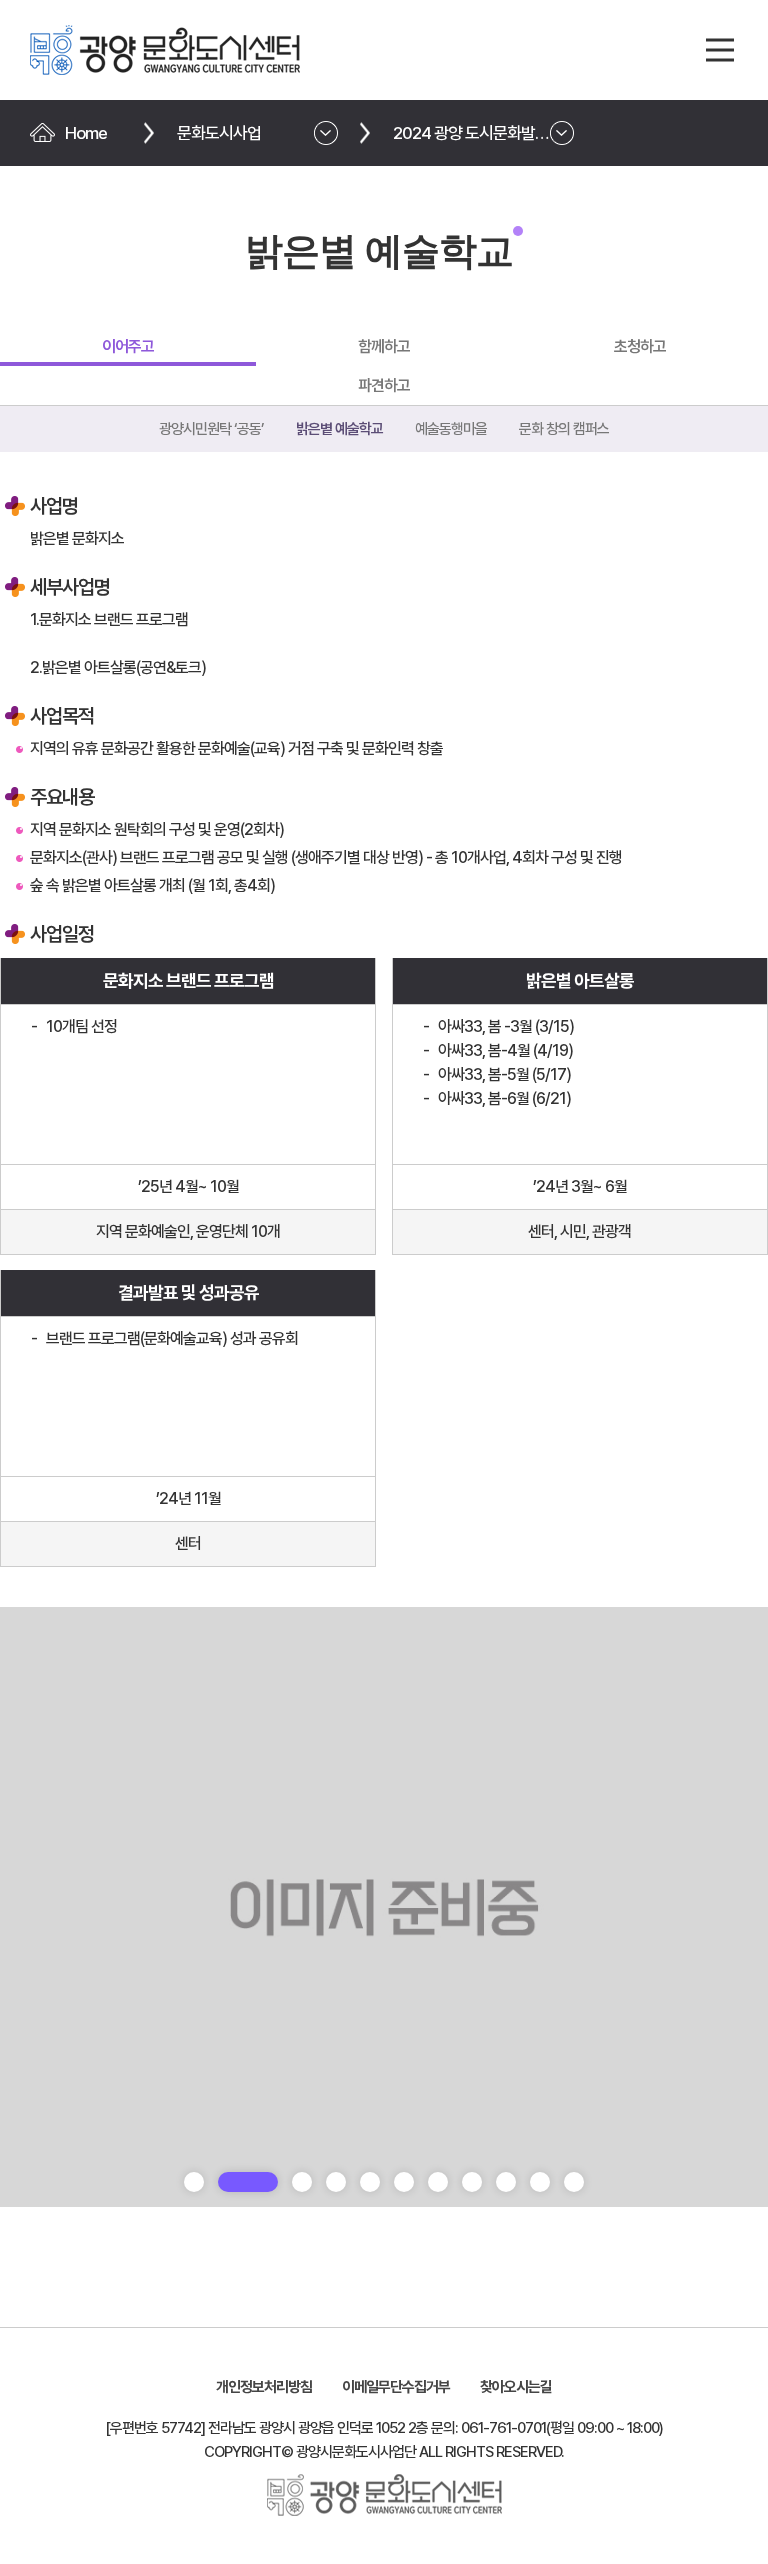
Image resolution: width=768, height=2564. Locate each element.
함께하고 (384, 346)
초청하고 (640, 346)
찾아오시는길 (516, 2387)
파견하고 (384, 385)
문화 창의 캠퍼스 (564, 429)
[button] (194, 2182)
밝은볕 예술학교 (339, 429)
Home (86, 133)
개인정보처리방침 (264, 2387)
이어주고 (128, 346)
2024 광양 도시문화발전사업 (485, 133)
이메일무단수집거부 (396, 2387)
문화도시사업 (219, 133)
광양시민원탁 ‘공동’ (211, 429)
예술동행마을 (451, 429)
